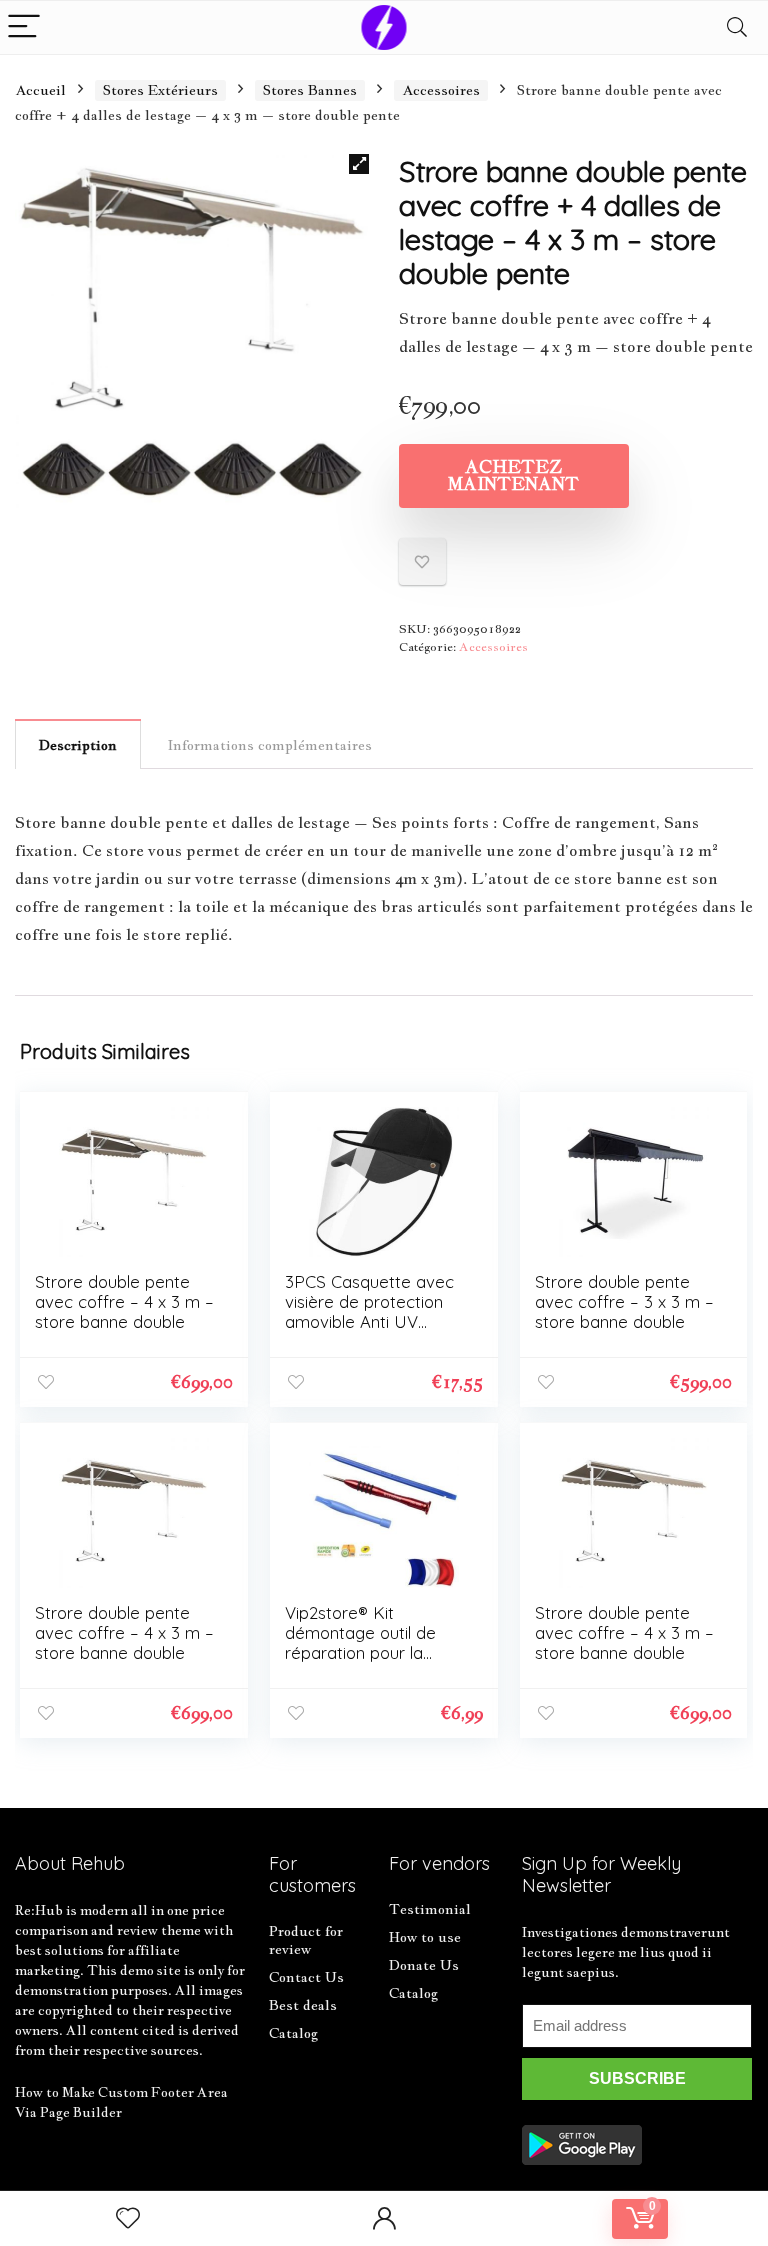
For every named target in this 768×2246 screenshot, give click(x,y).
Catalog (293, 2033)
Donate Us (424, 1965)
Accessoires (441, 90)
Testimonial (430, 1909)
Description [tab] (78, 745)
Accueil (40, 90)
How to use (425, 1937)
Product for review (306, 1940)
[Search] (737, 27)
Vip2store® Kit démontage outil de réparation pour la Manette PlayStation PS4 (364, 1652)
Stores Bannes (310, 90)
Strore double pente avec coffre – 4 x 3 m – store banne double (124, 1301)
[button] (359, 164)
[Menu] (24, 27)
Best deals (303, 2005)
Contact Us (306, 1977)
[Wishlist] (128, 2218)
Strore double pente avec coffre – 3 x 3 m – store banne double (624, 1301)
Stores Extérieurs (160, 90)
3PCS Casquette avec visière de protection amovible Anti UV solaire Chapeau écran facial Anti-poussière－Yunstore (371, 1331)
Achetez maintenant (513, 475)
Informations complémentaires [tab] (270, 745)
